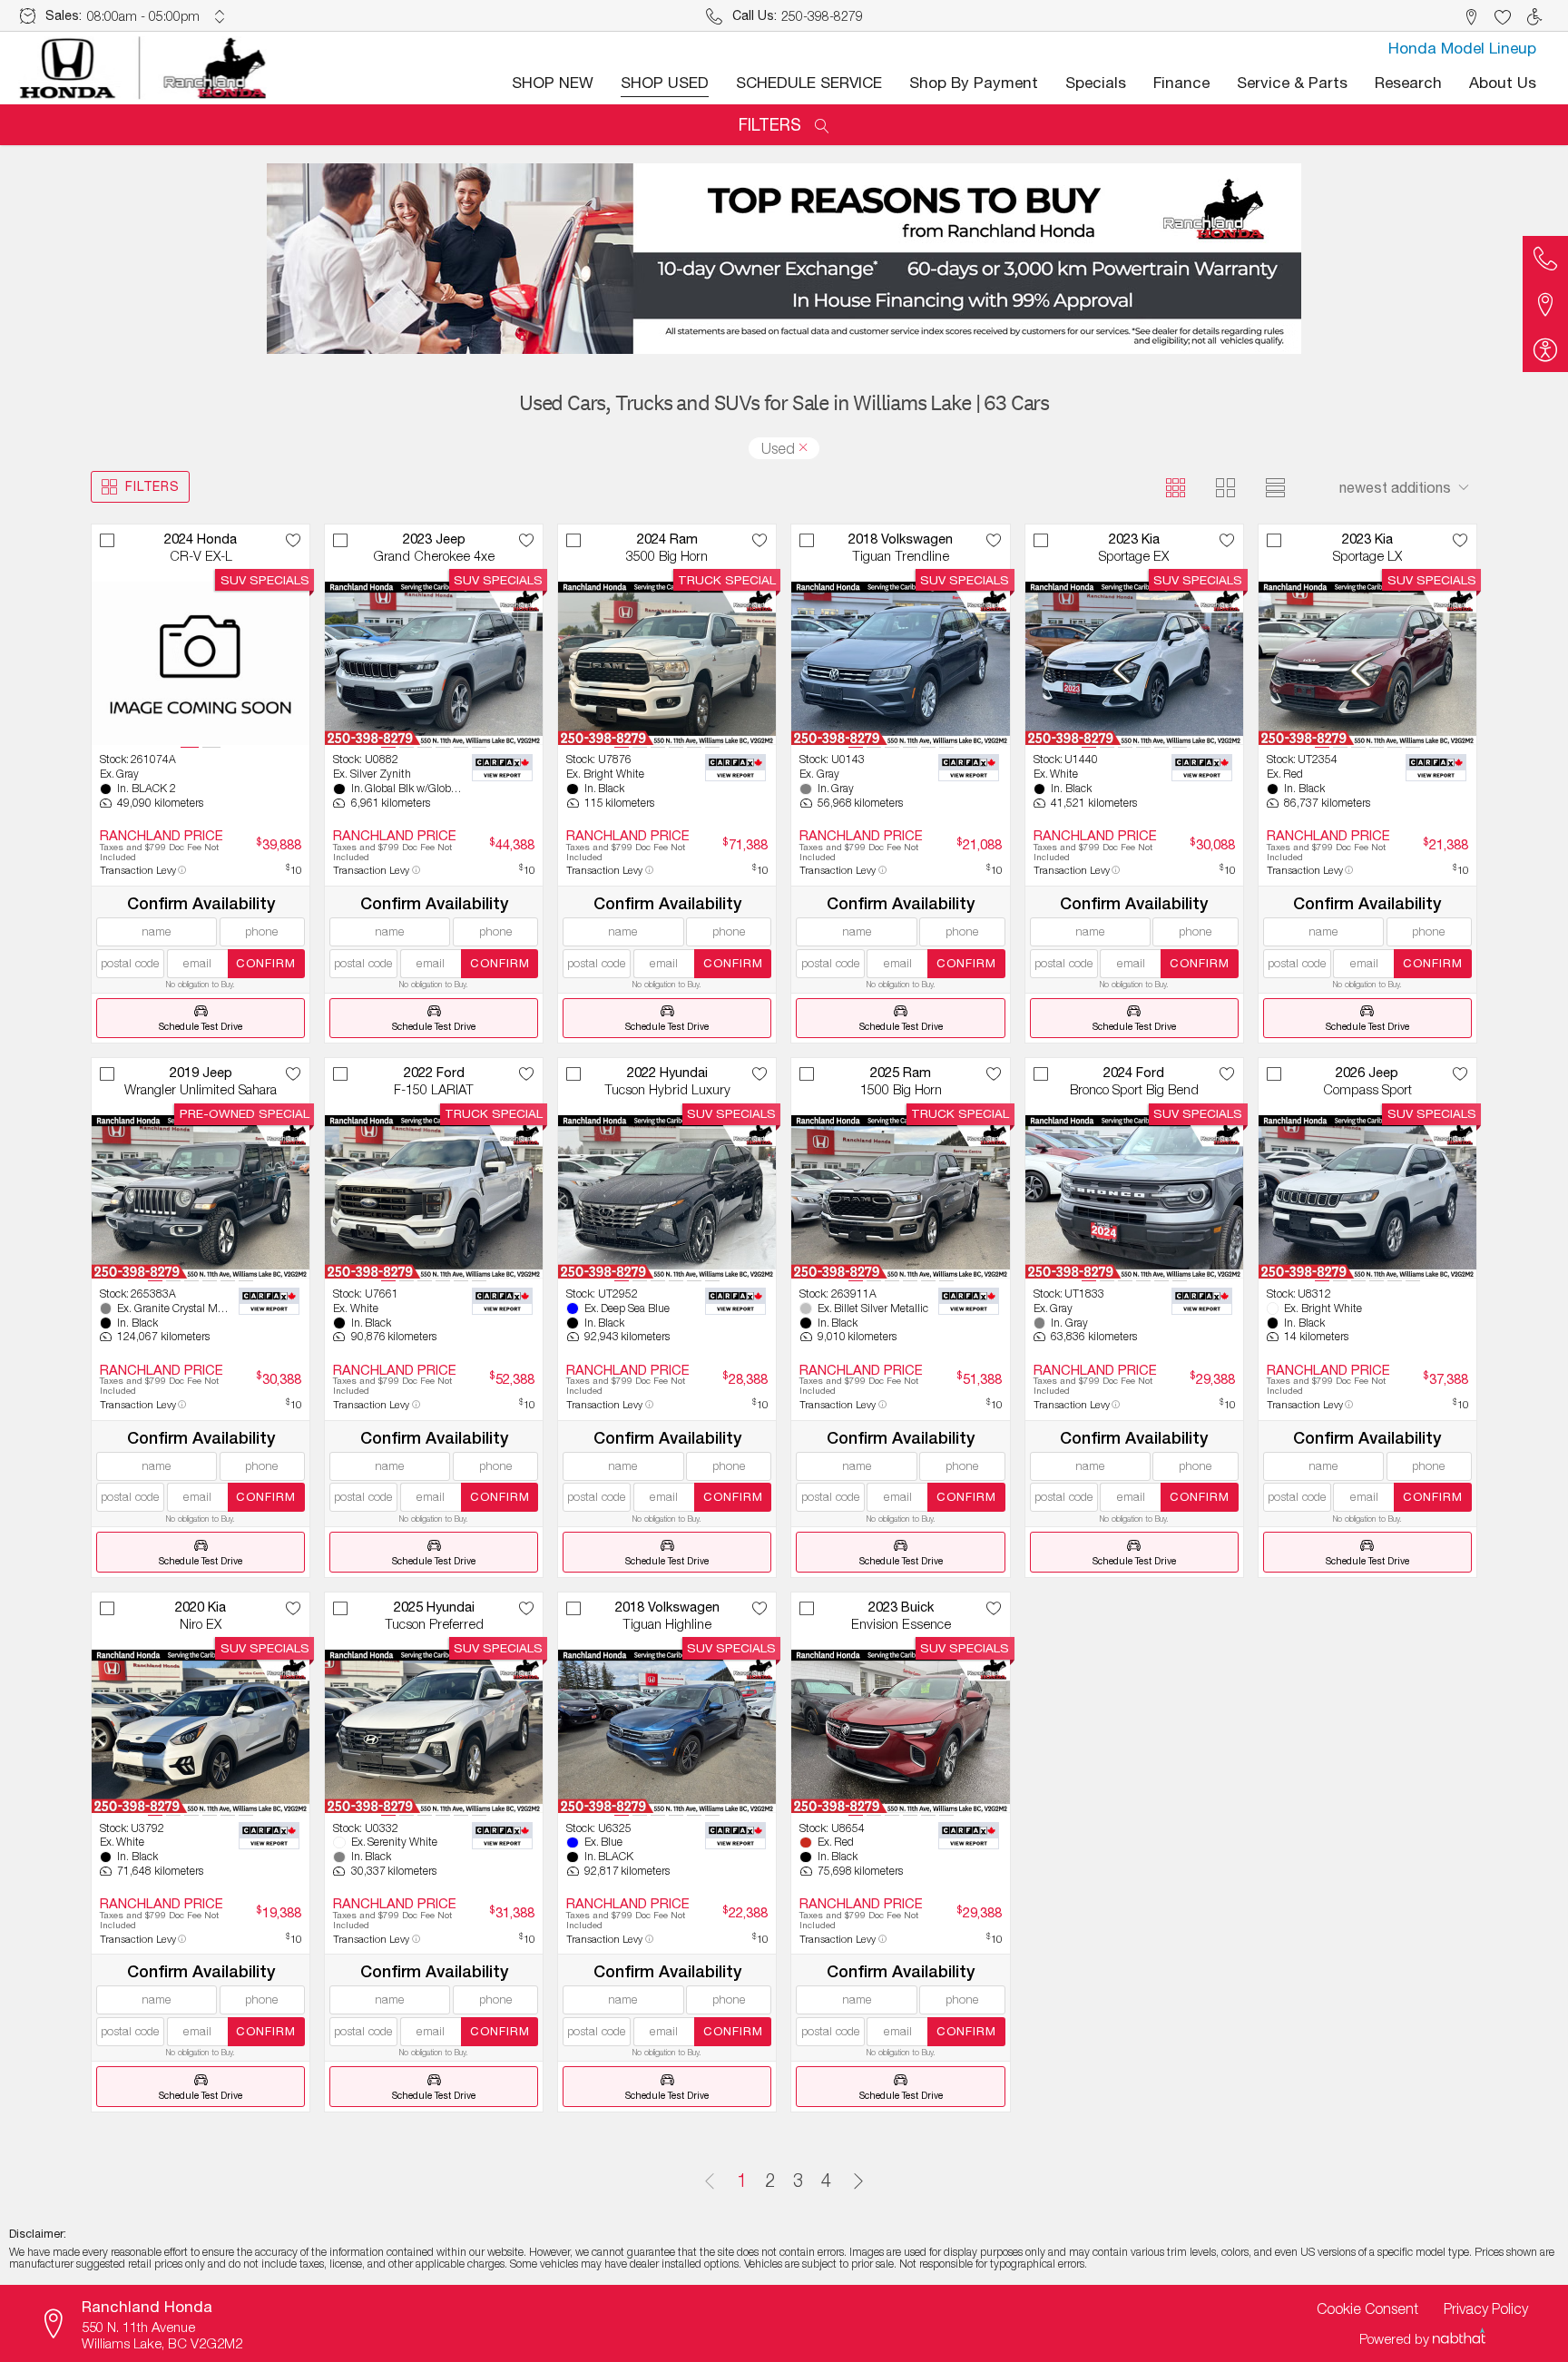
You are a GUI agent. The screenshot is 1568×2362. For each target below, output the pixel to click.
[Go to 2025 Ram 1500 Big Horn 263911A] (900, 1197)
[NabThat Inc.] (1459, 2338)
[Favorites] (1502, 16)
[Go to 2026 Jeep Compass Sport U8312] (1367, 1197)
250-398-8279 (822, 16)
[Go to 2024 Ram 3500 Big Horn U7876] (667, 663)
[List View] (1275, 487)
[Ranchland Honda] (144, 68)
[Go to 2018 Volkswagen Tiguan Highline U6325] (667, 1731)
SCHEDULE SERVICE (809, 83)
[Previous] (710, 2181)
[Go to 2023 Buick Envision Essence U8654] (900, 1731)
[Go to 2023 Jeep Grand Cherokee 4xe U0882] (434, 663)
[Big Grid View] (1225, 487)
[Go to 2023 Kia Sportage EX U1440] (1134, 663)
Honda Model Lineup (1462, 48)
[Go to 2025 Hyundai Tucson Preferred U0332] (434, 1731)
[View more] (220, 16)
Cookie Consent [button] (1367, 2308)
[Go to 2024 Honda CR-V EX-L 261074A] (201, 663)
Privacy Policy (1486, 2308)
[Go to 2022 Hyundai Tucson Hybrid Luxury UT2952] (667, 1197)
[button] (1470, 16)
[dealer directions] (59, 2324)
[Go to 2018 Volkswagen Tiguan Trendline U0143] (900, 663)
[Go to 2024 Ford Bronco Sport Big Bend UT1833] (1134, 1197)
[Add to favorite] (294, 540)
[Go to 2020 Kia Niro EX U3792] (201, 1731)
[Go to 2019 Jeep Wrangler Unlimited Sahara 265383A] (201, 1197)
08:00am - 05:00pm (143, 16)
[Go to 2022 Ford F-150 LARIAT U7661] (434, 1197)
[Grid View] (1176, 487)
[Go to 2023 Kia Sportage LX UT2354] (1367, 663)
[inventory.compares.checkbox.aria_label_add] (108, 540)
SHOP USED (665, 83)
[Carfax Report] (502, 768)
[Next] (858, 2181)
